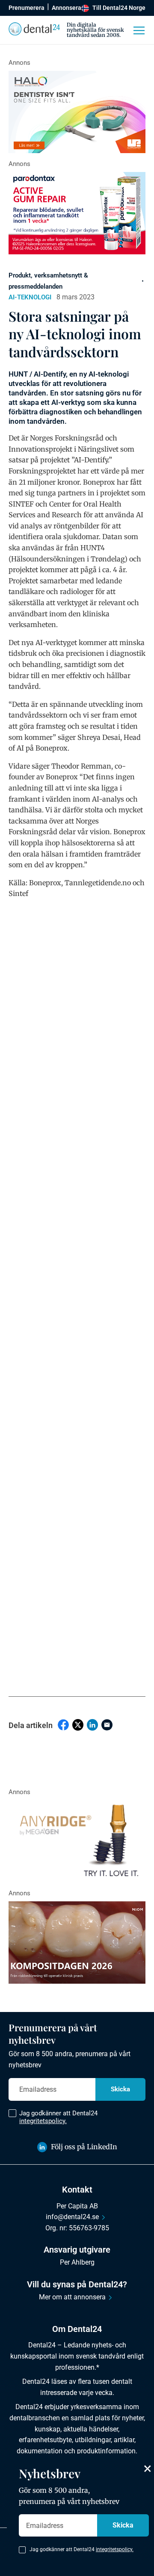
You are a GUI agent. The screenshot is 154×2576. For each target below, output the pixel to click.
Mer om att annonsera (72, 2297)
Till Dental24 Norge (119, 8)
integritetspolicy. (43, 2121)
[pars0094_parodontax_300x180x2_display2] (77, 213)
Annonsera (67, 8)
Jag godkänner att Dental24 (58, 2117)
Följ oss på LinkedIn (84, 2147)
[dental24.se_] (77, 112)
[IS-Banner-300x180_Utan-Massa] (77, 1841)
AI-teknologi (30, 297)
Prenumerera (27, 8)
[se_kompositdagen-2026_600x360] (77, 1943)
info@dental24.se (72, 2217)
